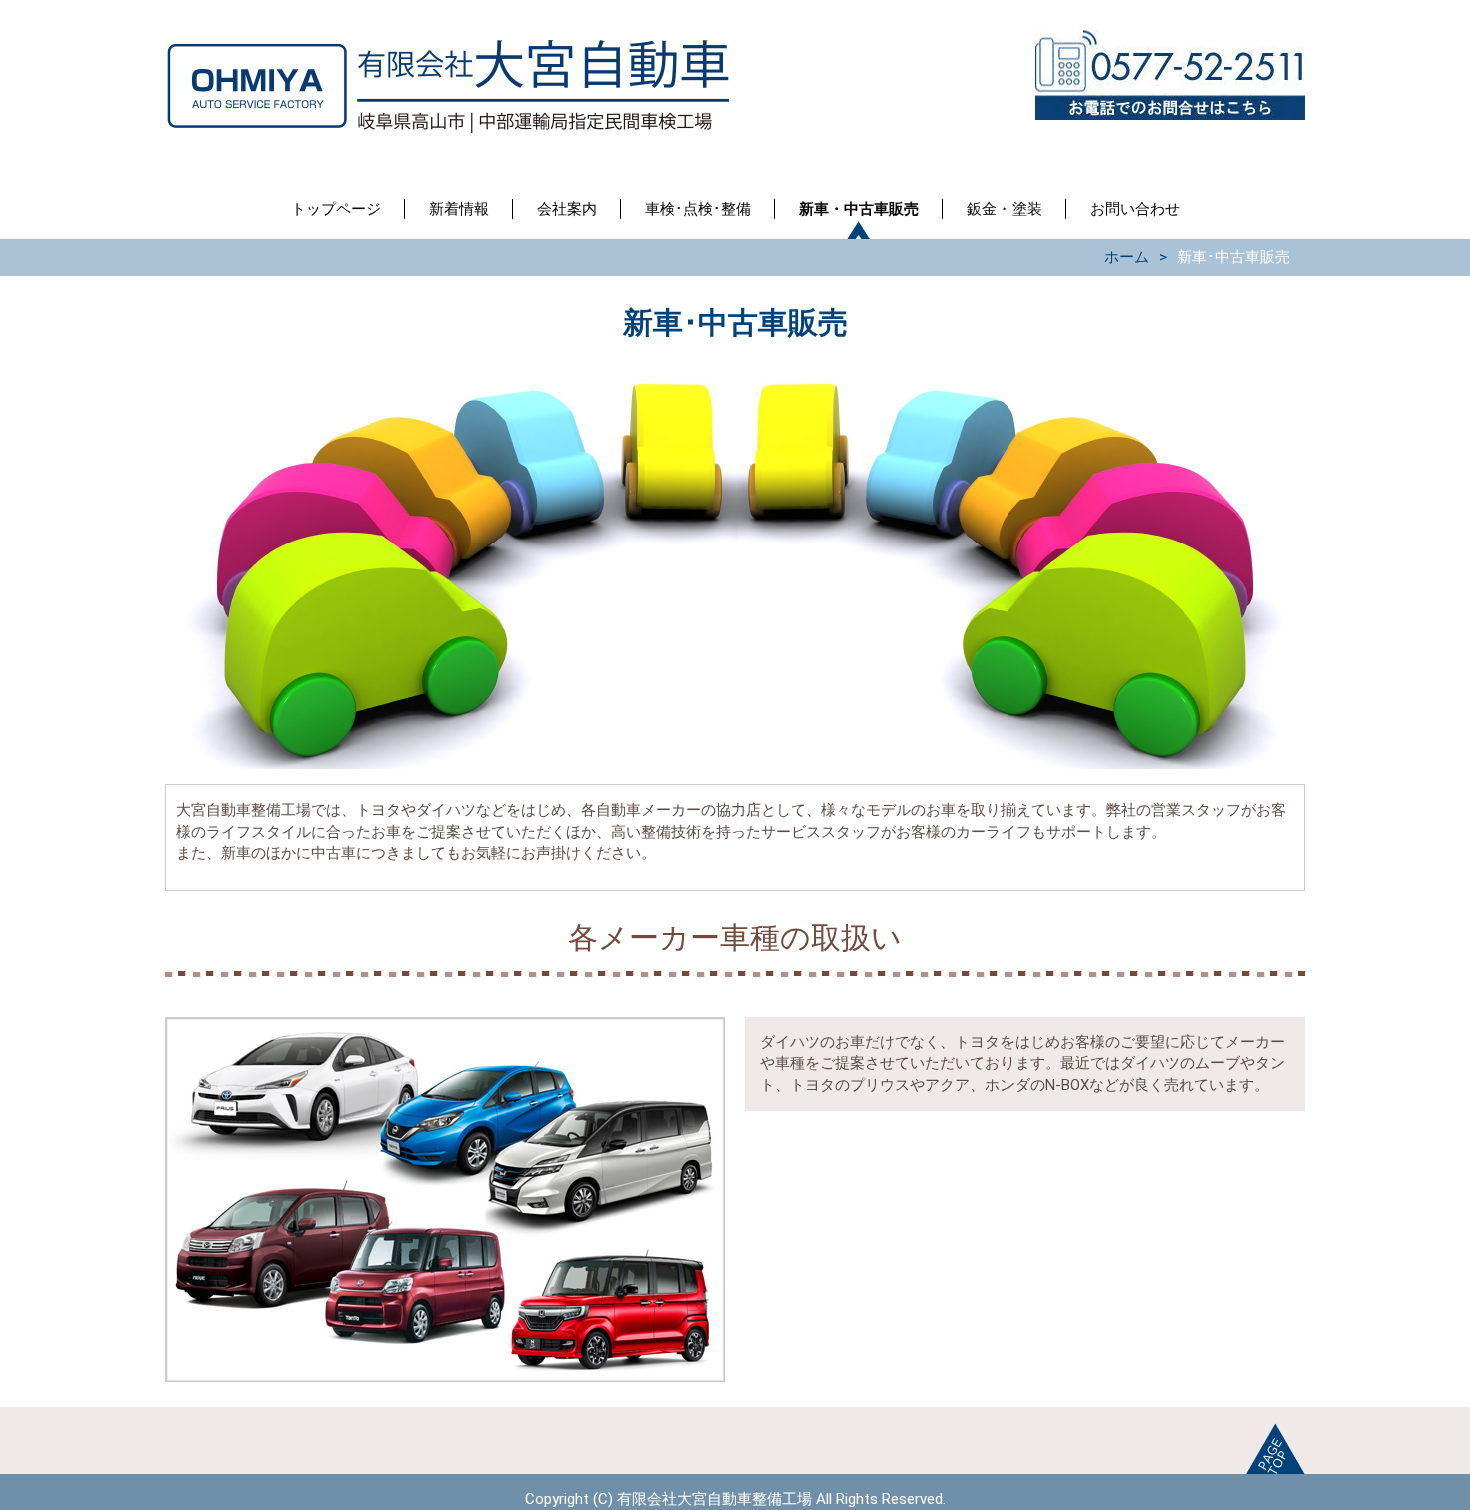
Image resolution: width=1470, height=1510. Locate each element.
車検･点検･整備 (698, 209)
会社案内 (567, 209)
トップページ (336, 209)
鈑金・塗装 (1004, 209)
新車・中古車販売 (859, 209)
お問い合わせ (1135, 209)
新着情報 (459, 209)
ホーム (1126, 257)
